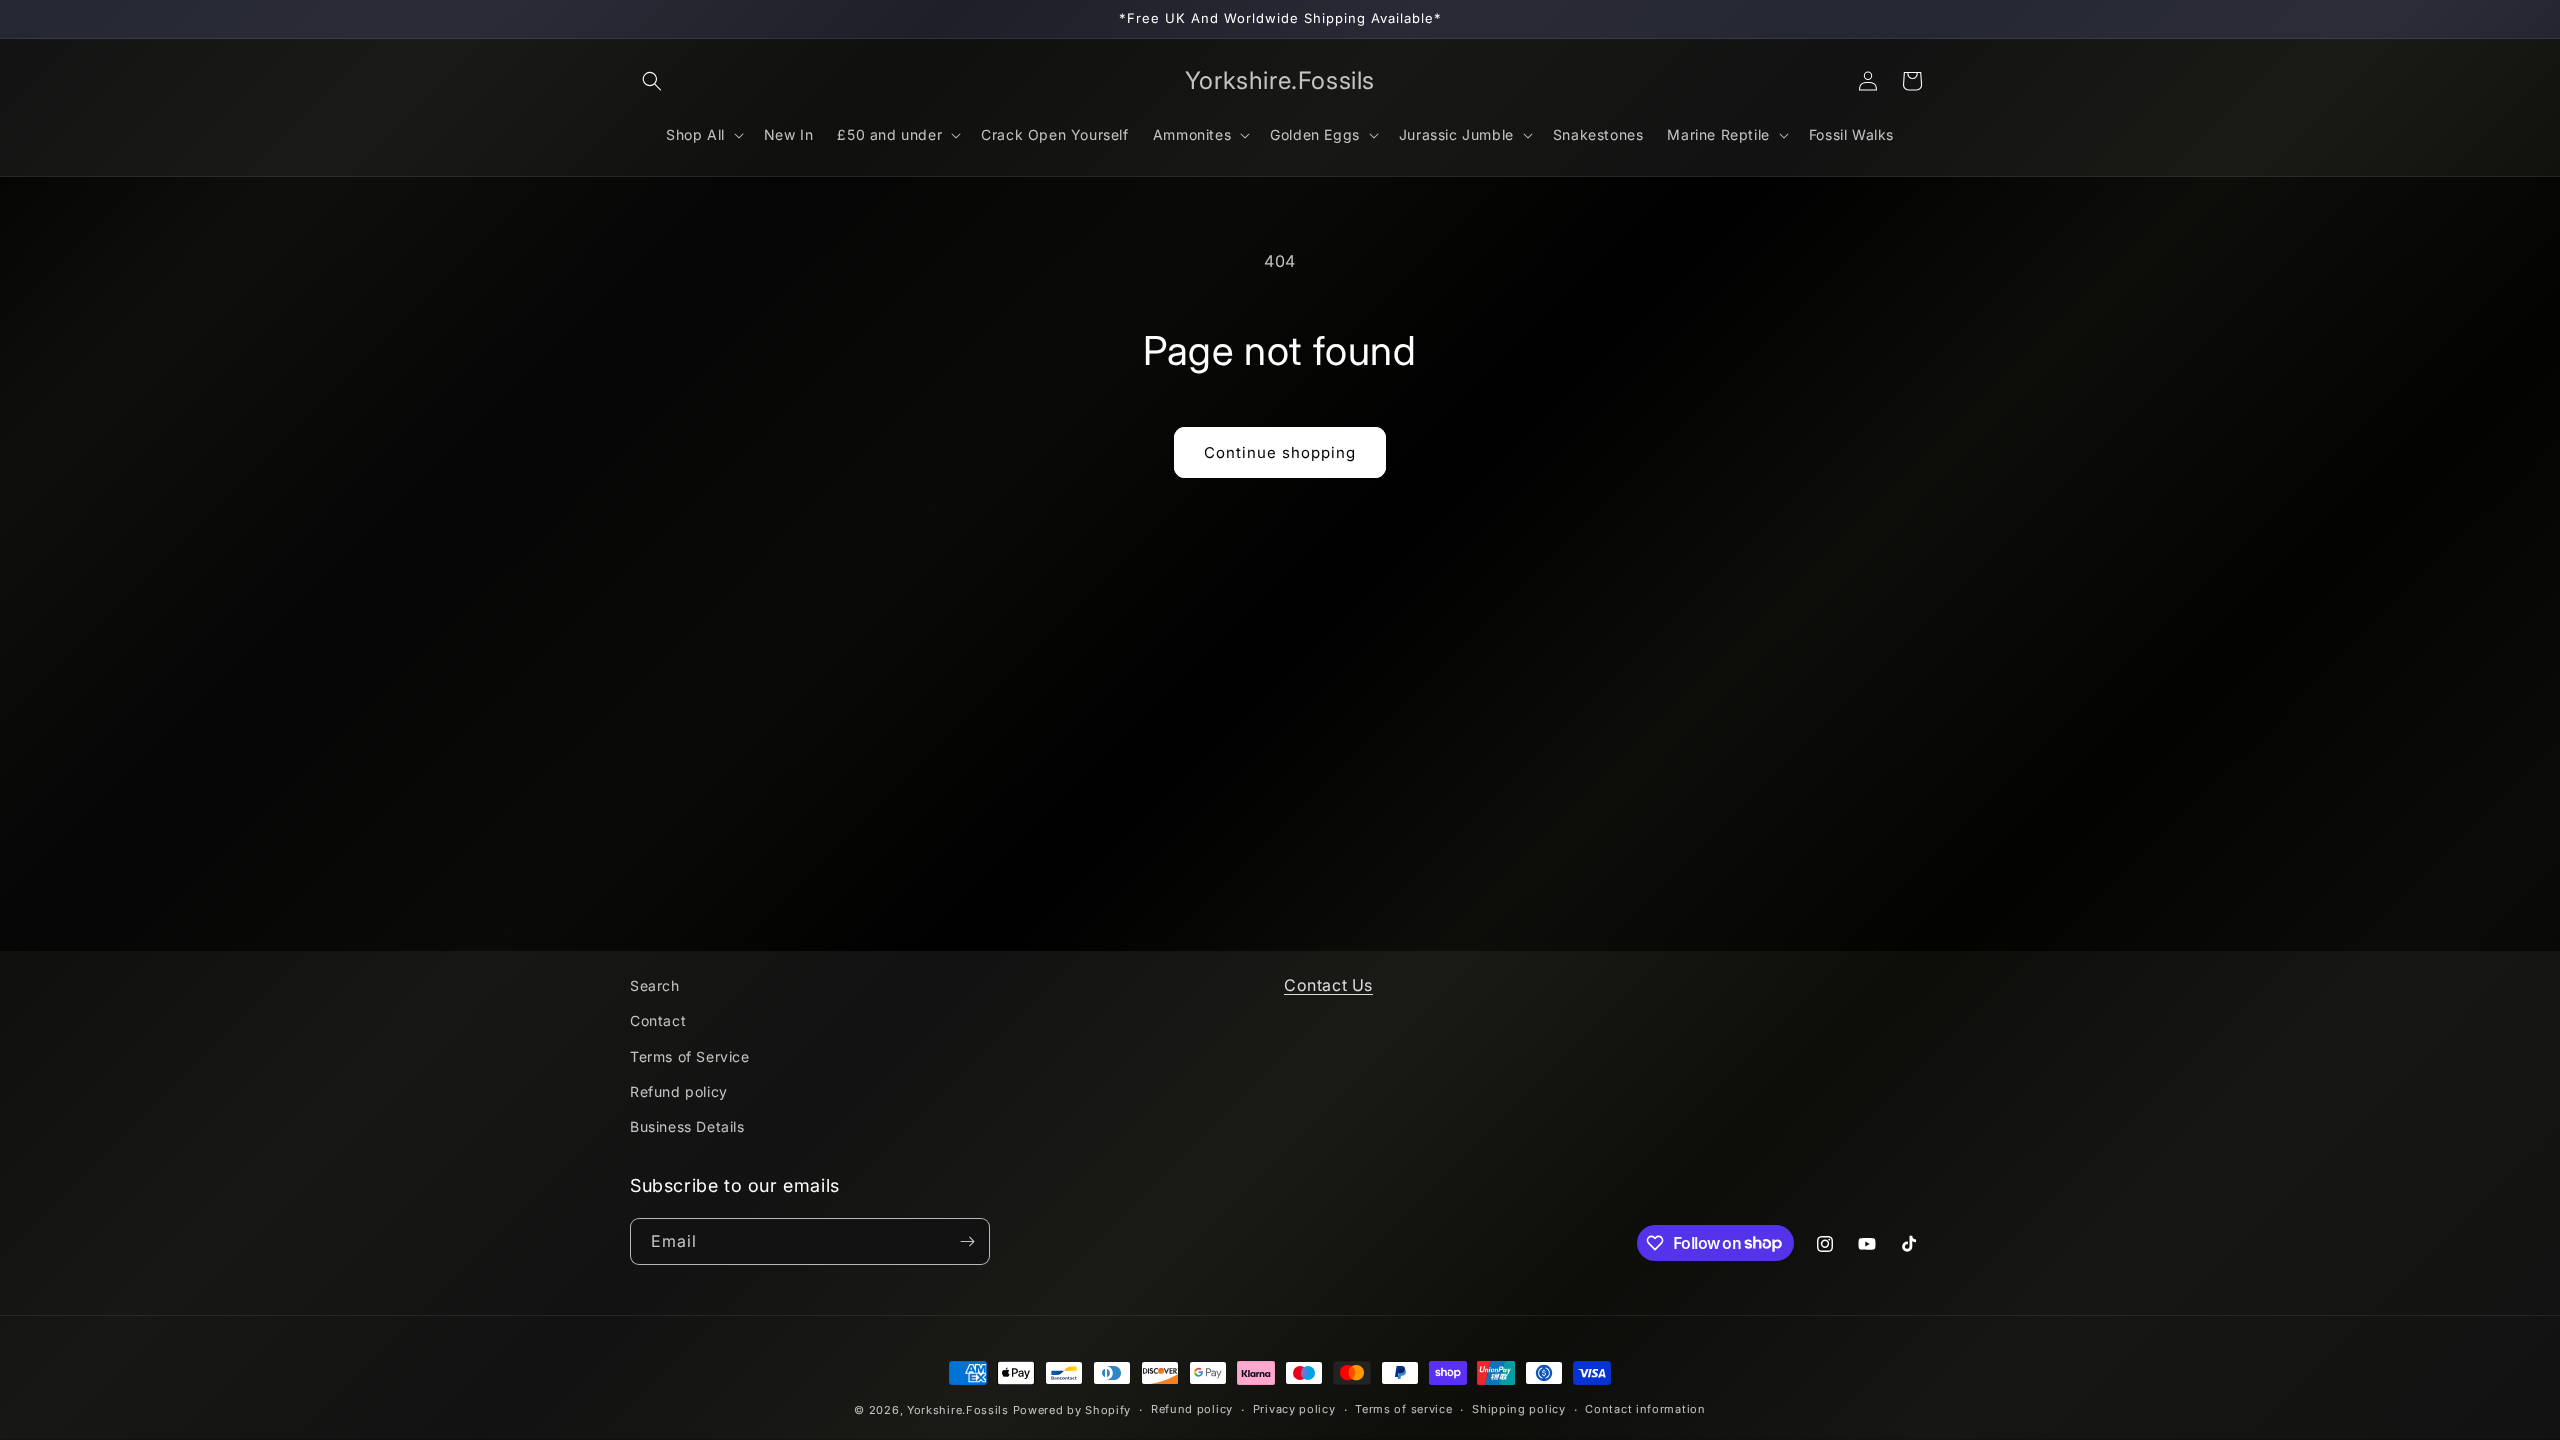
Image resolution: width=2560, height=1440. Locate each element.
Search (655, 985)
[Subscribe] (967, 1241)
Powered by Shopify (1072, 1410)
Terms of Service (690, 1056)
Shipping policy (1519, 1409)
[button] (652, 81)
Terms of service (1403, 1409)
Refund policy (679, 1091)
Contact (658, 1020)
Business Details (687, 1126)
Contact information (1645, 1409)
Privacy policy (1294, 1409)
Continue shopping (1280, 452)
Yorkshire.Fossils (958, 1410)
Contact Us (1328, 985)
